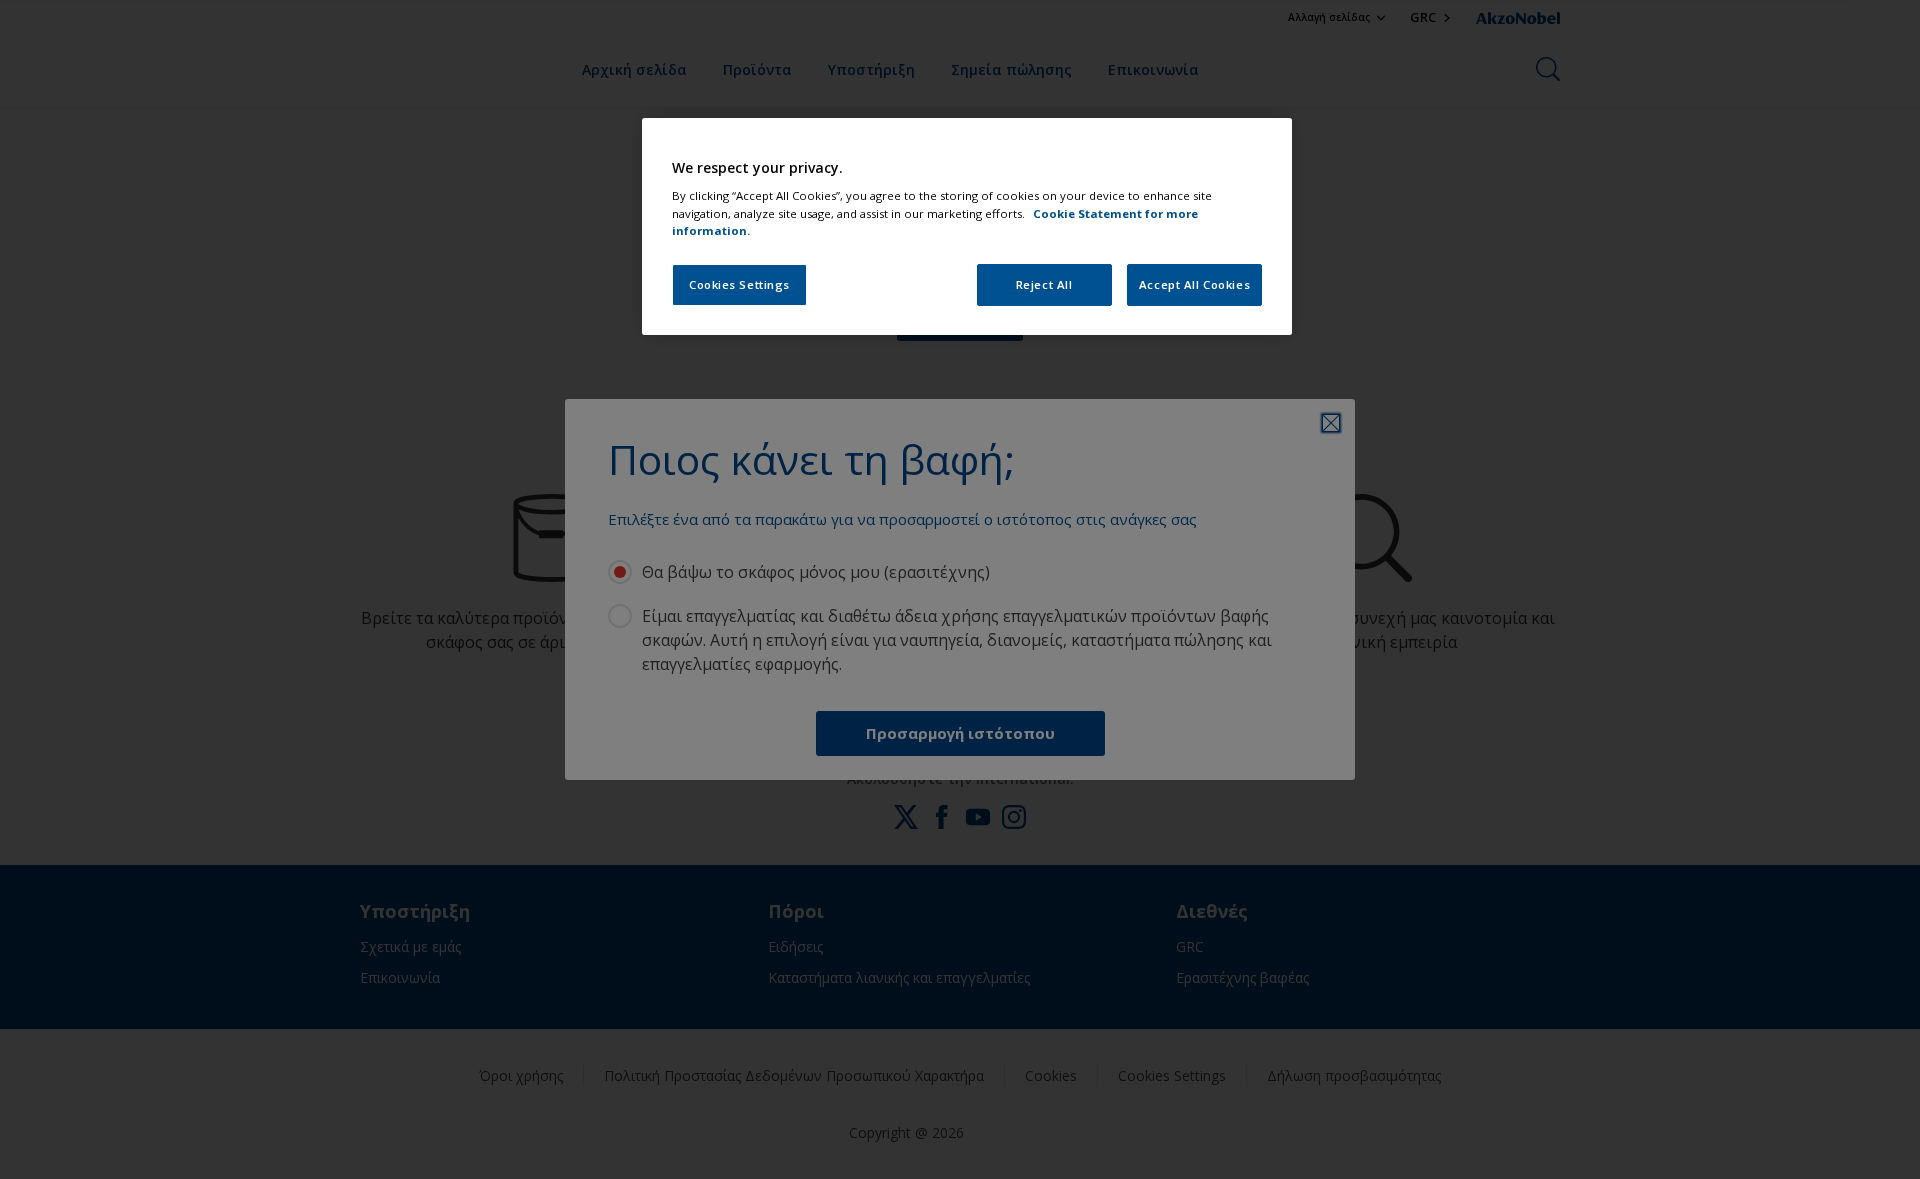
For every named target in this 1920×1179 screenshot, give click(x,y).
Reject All (1044, 284)
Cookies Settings (739, 284)
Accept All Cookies (1194, 284)
